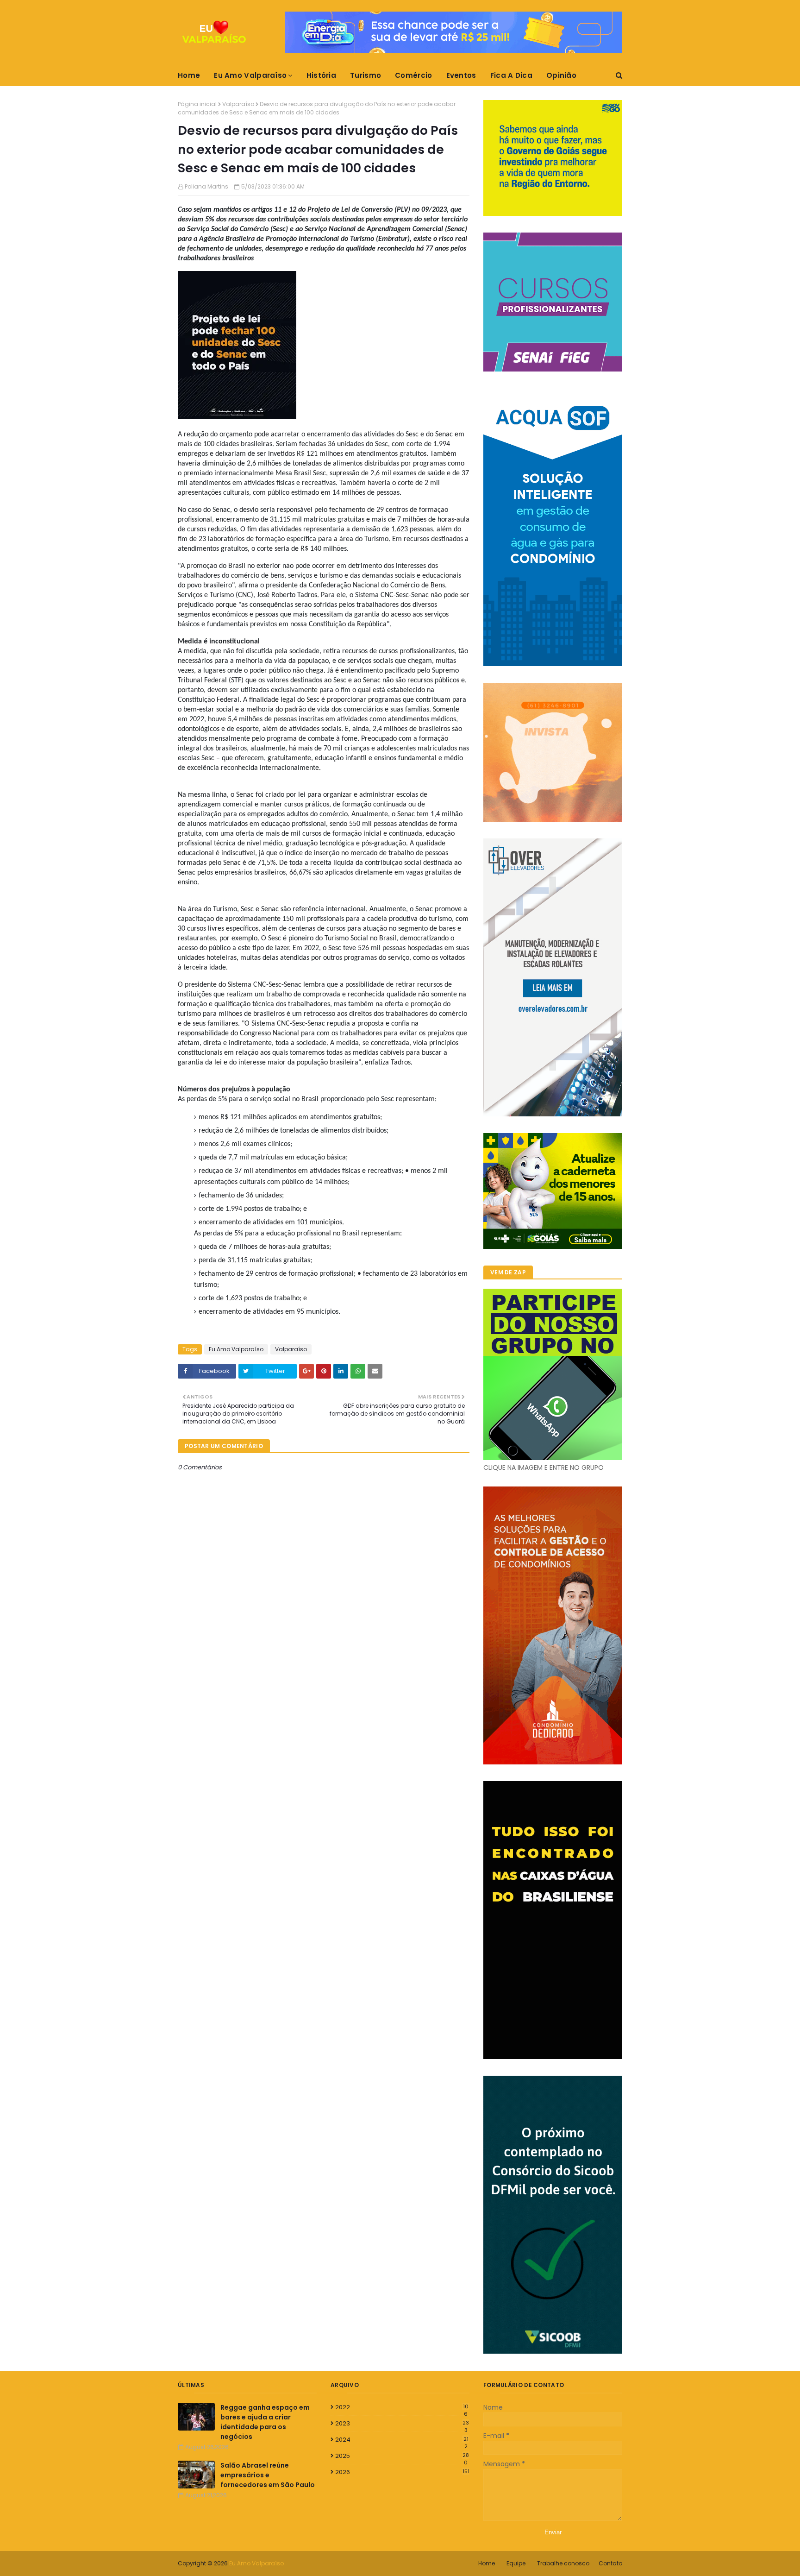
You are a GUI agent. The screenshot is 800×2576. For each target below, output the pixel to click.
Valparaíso (238, 104)
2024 (402, 2440)
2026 (402, 2472)
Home (487, 2563)
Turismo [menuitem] (366, 75)
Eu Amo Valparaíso (236, 1349)
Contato (610, 2563)
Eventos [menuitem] (461, 75)
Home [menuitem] (189, 75)
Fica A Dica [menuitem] (511, 75)
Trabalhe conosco (563, 2563)
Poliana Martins (206, 186)
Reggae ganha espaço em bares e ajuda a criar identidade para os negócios (265, 2422)
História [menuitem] (321, 75)
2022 (402, 2407)
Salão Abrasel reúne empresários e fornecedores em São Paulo (268, 2475)
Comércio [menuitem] (413, 75)
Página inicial (197, 104)
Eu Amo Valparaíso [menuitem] (250, 75)
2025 (402, 2456)
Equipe (516, 2563)
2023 (402, 2424)
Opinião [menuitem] (561, 75)
